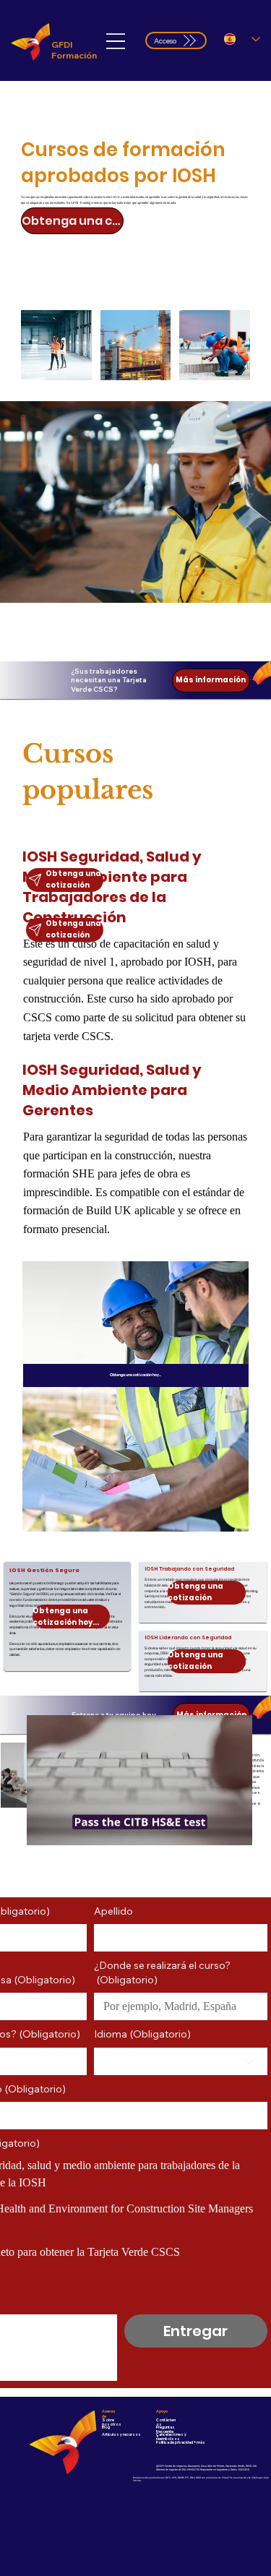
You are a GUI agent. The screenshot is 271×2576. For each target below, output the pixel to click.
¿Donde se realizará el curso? (162, 1972)
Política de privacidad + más (181, 2442)
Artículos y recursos (121, 2434)
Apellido (113, 1911)
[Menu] (116, 42)
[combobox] (181, 2061)
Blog (106, 2427)
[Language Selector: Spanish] (242, 39)
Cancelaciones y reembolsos (171, 2437)
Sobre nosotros (112, 2422)
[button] (227, 1829)
